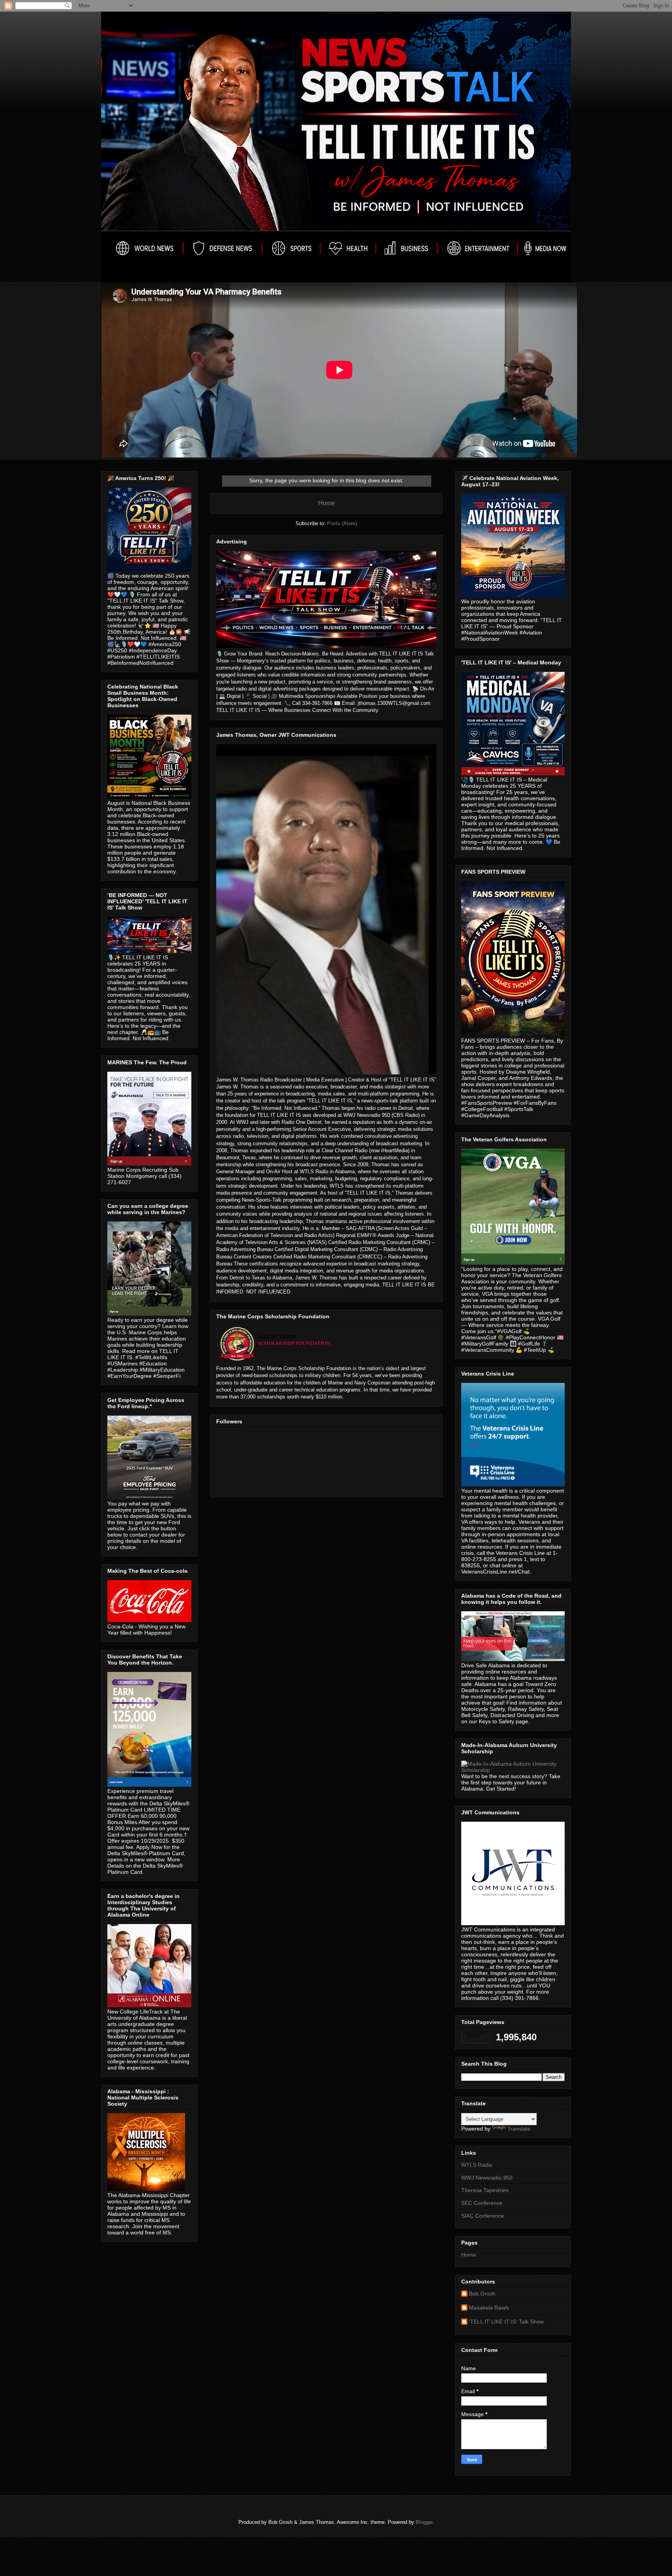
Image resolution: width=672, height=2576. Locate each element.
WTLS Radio (477, 2165)
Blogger (424, 2522)
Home (326, 503)
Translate (519, 2129)
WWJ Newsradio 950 (487, 2178)
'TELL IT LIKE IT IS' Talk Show (506, 2322)
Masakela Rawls (489, 2308)
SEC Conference (482, 2203)
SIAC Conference (483, 2216)
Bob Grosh (482, 2294)
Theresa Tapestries (485, 2190)
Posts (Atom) (342, 523)
